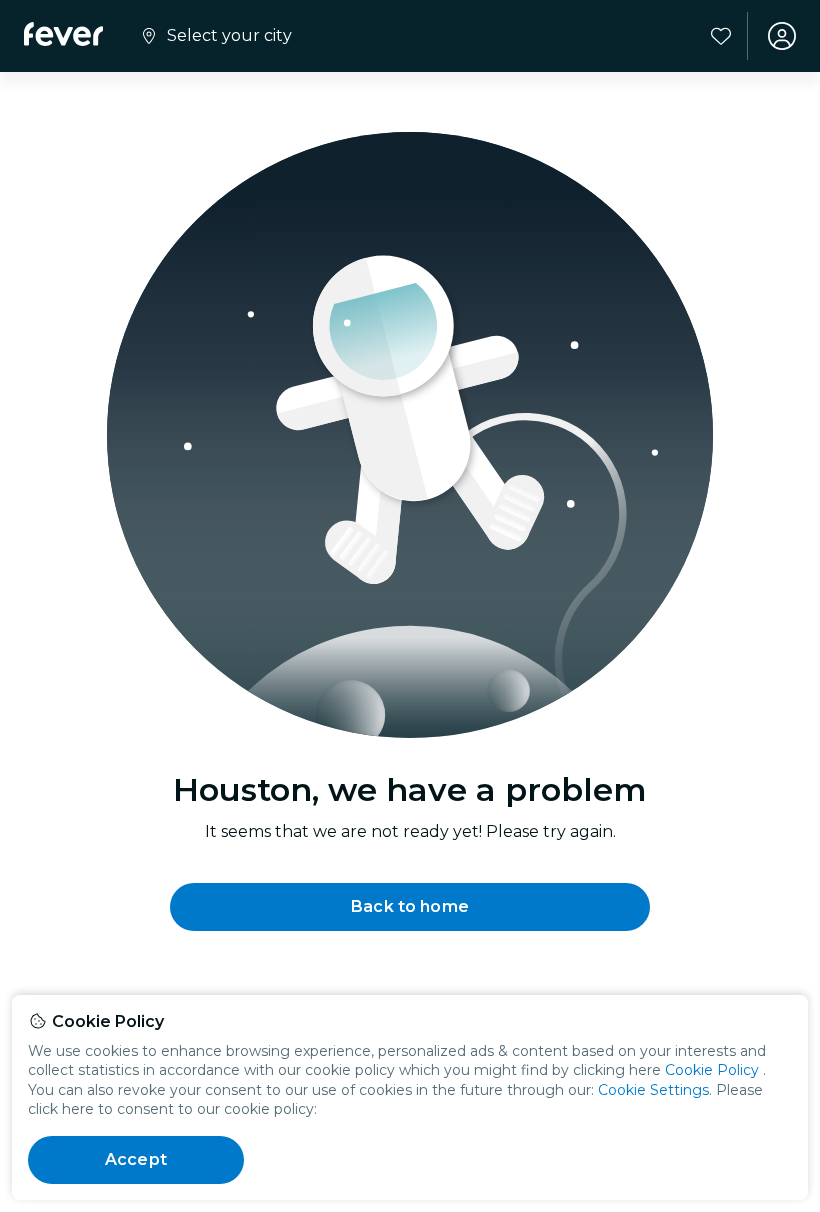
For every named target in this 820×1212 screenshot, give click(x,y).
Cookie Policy (712, 1070)
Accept (136, 1159)
